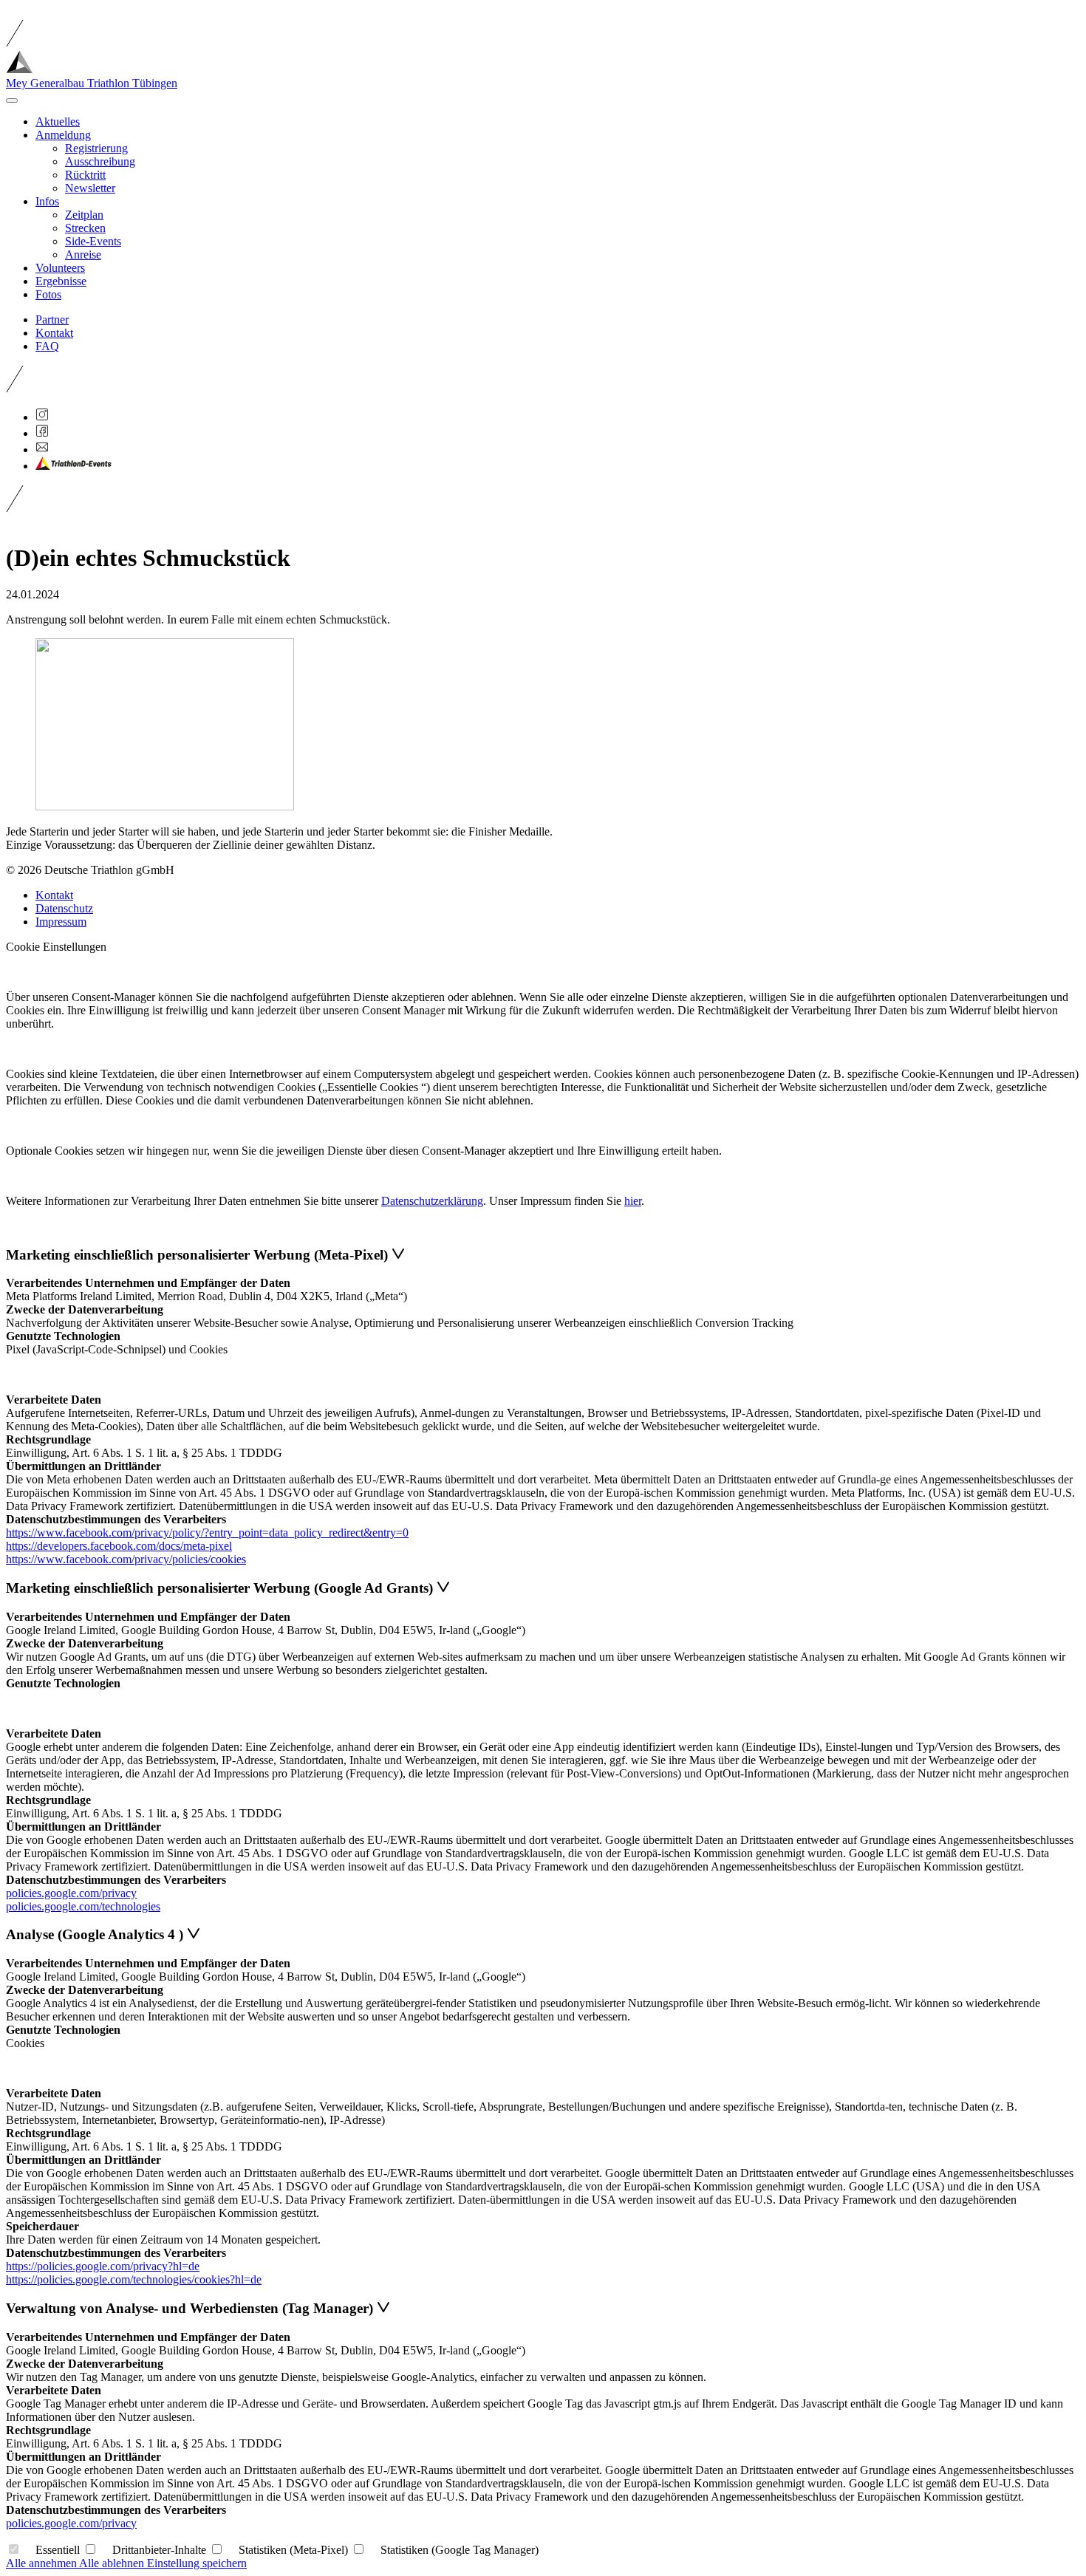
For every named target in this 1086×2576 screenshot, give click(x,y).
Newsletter (90, 188)
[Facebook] (42, 433)
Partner (52, 320)
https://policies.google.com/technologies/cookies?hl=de (134, 2279)
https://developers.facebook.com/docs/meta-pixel (119, 1546)
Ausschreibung (100, 161)
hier (633, 1201)
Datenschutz (64, 908)
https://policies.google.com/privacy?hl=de (103, 2266)
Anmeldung (63, 135)
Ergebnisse (61, 281)
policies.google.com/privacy (71, 1893)
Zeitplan (84, 215)
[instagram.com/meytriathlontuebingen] (42, 417)
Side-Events (93, 241)
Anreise (83, 254)
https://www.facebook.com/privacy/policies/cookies (126, 1559)
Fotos (48, 294)
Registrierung (96, 148)
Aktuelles (58, 122)
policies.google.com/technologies (83, 1906)
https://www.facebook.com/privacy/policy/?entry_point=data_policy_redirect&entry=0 (207, 1533)
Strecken (85, 228)
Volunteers (60, 268)
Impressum (61, 922)
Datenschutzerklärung (432, 1201)
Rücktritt (85, 175)
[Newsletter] (42, 450)
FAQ (47, 346)
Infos (47, 201)
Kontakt (54, 333)
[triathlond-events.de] (74, 466)
